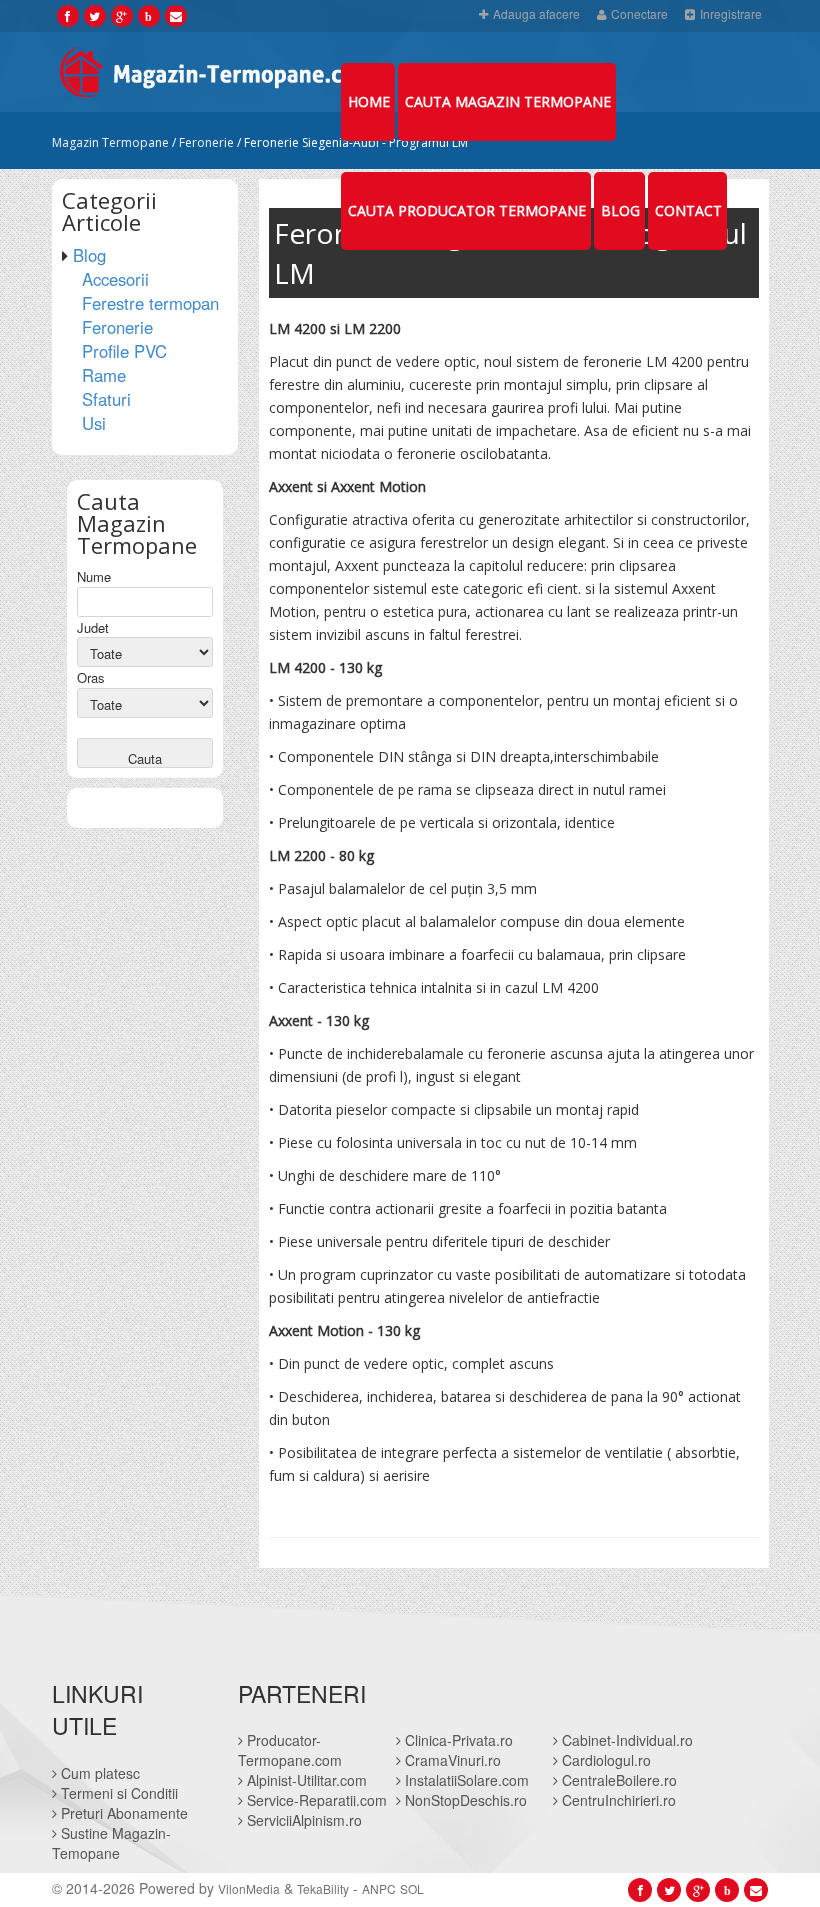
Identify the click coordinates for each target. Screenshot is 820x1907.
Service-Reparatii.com (315, 1800)
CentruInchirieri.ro (617, 1800)
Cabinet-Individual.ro (625, 1740)
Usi (94, 423)
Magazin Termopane (110, 142)
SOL (412, 1888)
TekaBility (323, 1888)
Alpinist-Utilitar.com (305, 1780)
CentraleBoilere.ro (617, 1780)
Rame (104, 375)
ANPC (379, 1888)
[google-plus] (121, 15)
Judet (93, 628)
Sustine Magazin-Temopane (111, 1843)
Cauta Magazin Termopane (508, 101)
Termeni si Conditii (117, 1793)
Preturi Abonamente (122, 1813)
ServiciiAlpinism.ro (302, 1820)
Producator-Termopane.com (290, 1750)
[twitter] (94, 15)
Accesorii (115, 279)
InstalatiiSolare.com (465, 1780)
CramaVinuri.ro (451, 1760)
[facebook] (67, 15)
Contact (688, 210)
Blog (620, 210)
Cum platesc (98, 1773)
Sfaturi (106, 399)
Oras (91, 678)
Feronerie (206, 142)
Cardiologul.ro (604, 1760)
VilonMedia (249, 1888)
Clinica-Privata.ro (457, 1740)
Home (369, 101)
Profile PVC (124, 351)
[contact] (176, 15)
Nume (94, 577)
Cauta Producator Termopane (467, 210)
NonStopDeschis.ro (464, 1800)
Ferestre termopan (150, 303)
